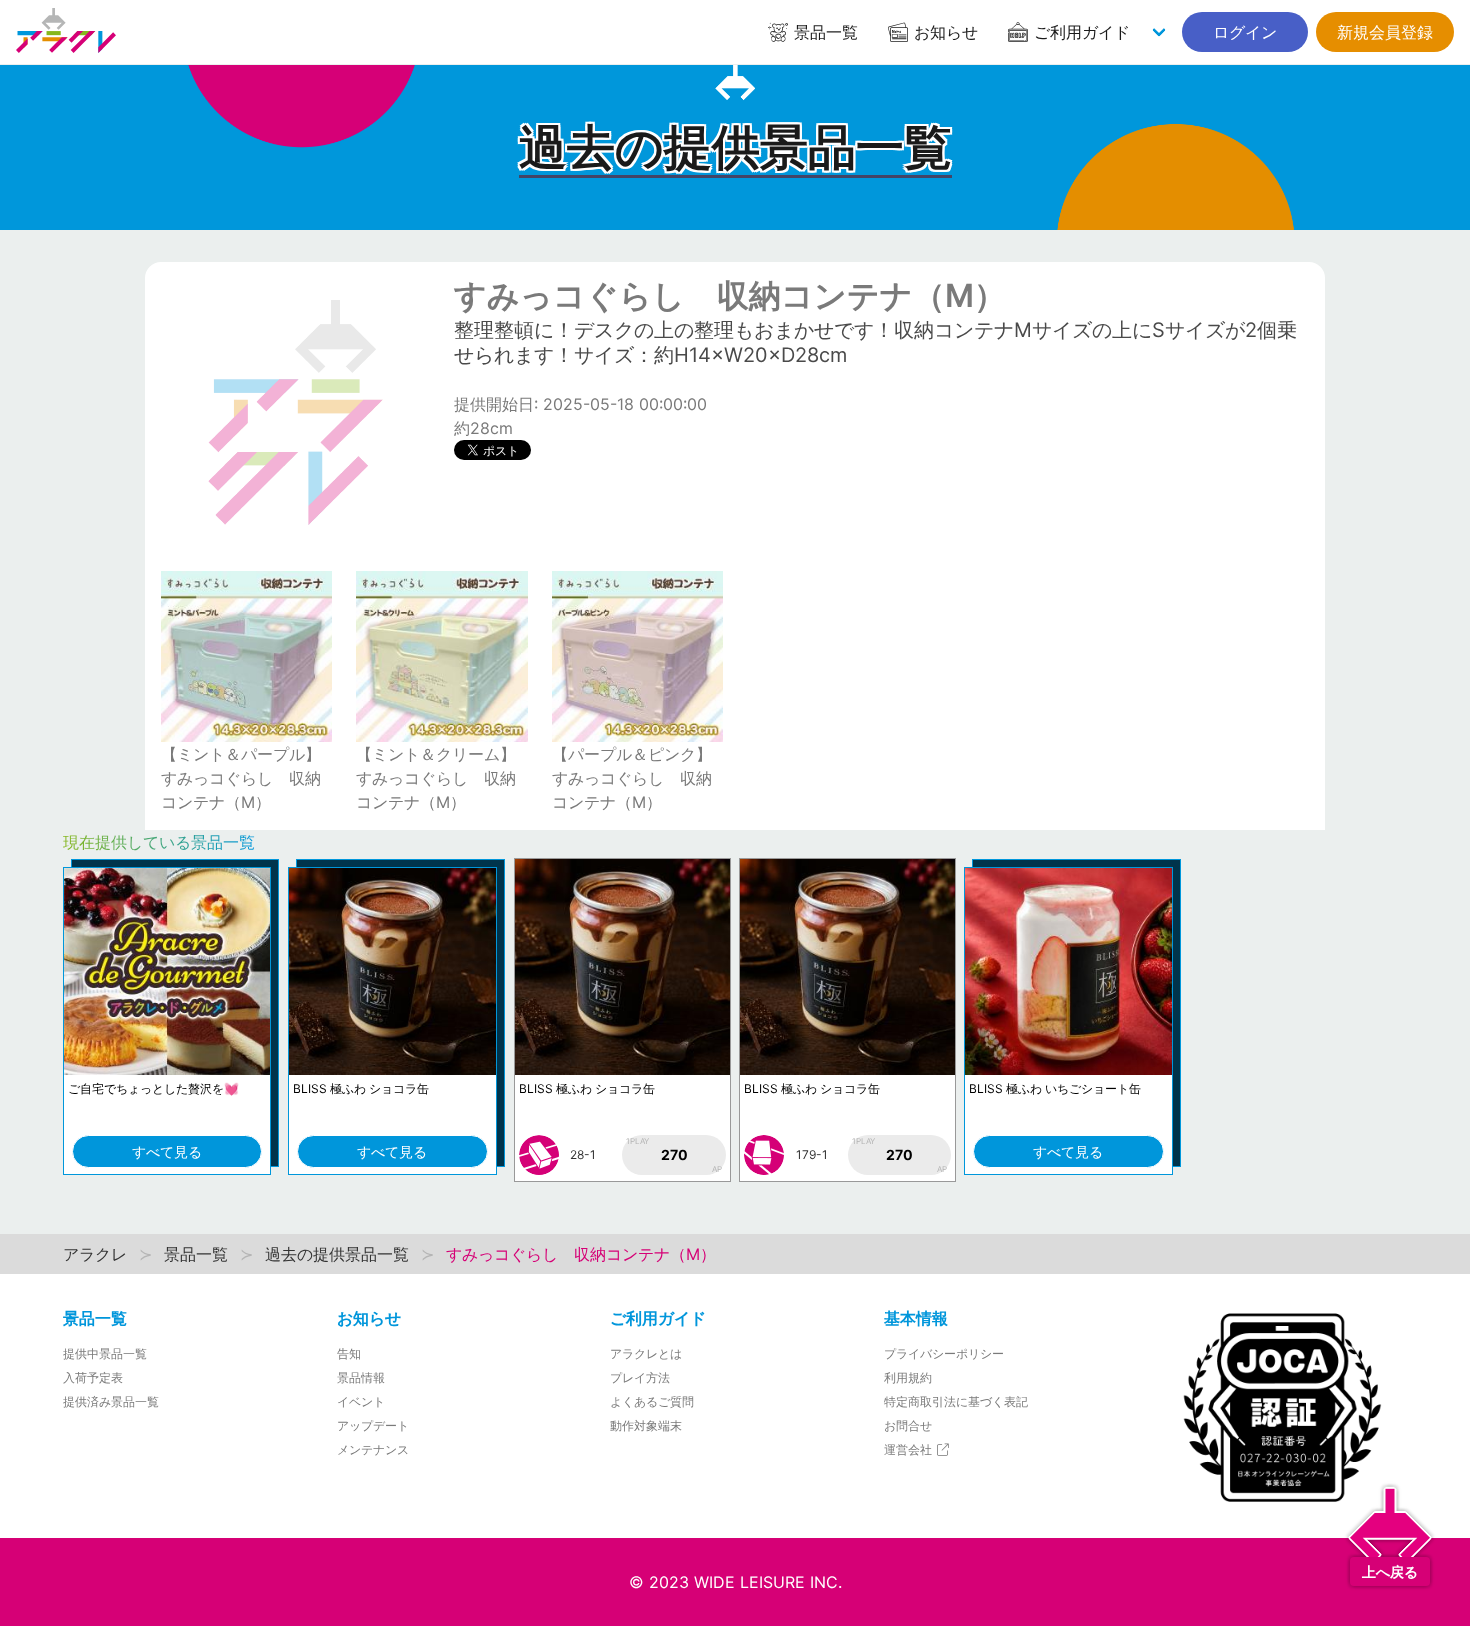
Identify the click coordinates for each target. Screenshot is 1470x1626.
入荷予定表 (93, 1377)
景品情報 (361, 1377)
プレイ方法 (640, 1377)
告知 (349, 1353)
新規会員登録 (1385, 32)
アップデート (373, 1425)
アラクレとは (646, 1353)
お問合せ (908, 1425)
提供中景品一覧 (105, 1353)
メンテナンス (373, 1449)
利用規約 (908, 1377)
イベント (361, 1401)
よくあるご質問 (652, 1401)
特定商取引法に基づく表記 (956, 1401)
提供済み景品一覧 (111, 1401)
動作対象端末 (646, 1425)
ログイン (1245, 32)
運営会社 (909, 1449)
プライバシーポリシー (944, 1353)
